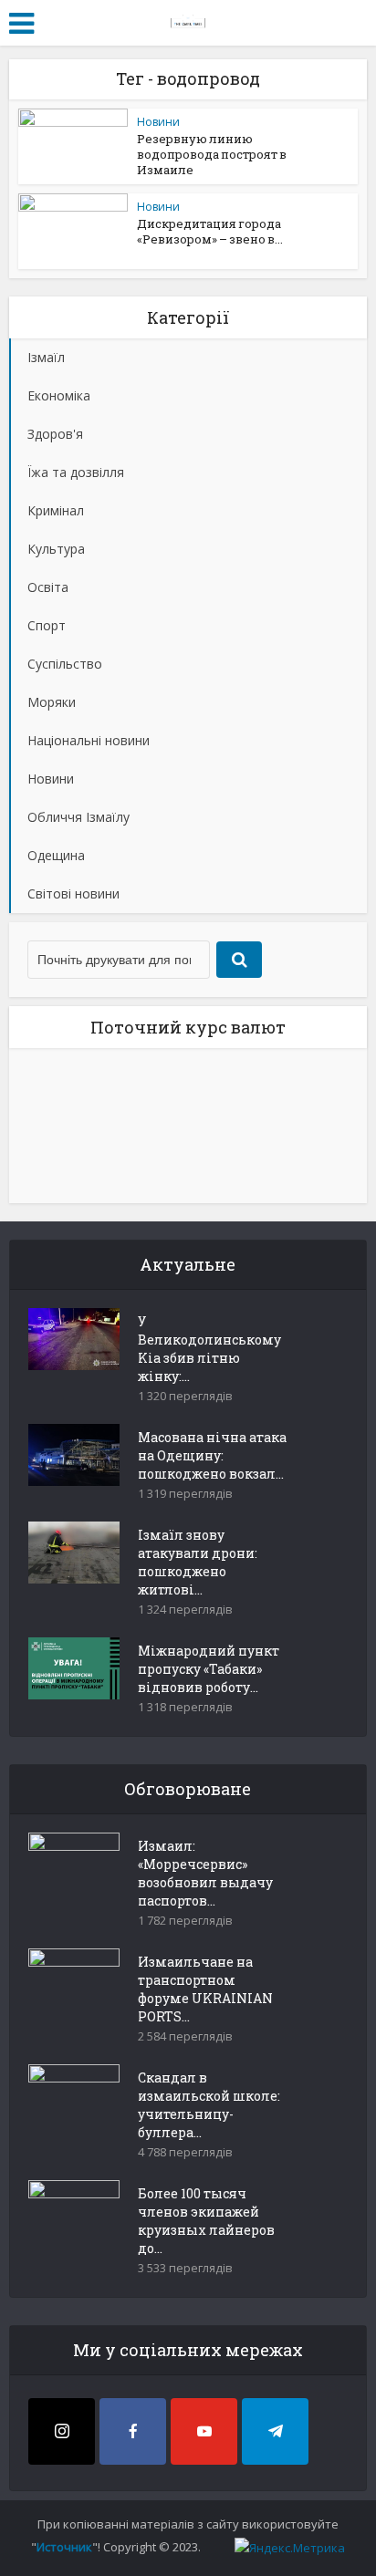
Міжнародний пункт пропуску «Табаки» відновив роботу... (209, 1669)
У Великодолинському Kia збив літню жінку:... (209, 1349)
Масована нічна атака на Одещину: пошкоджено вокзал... (212, 1455)
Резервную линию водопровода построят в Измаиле (212, 154)
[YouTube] (204, 2431)
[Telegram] (275, 2431)
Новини (158, 122)
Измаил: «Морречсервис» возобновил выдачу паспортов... (205, 1873)
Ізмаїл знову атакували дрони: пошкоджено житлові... (198, 1562)
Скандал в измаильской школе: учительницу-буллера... (209, 2105)
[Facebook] (133, 2431)
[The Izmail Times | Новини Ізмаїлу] (188, 20)
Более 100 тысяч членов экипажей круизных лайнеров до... (206, 2221)
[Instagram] (62, 2431)
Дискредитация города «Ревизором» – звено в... (210, 231)
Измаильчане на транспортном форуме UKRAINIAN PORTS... (205, 1989)
